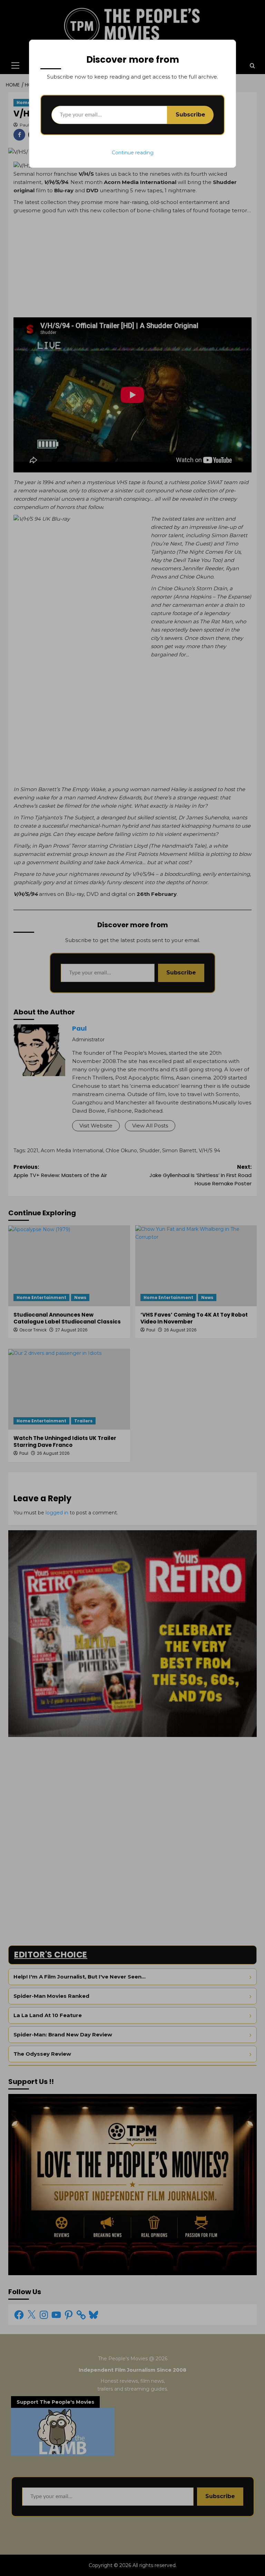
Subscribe (190, 115)
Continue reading (133, 153)
